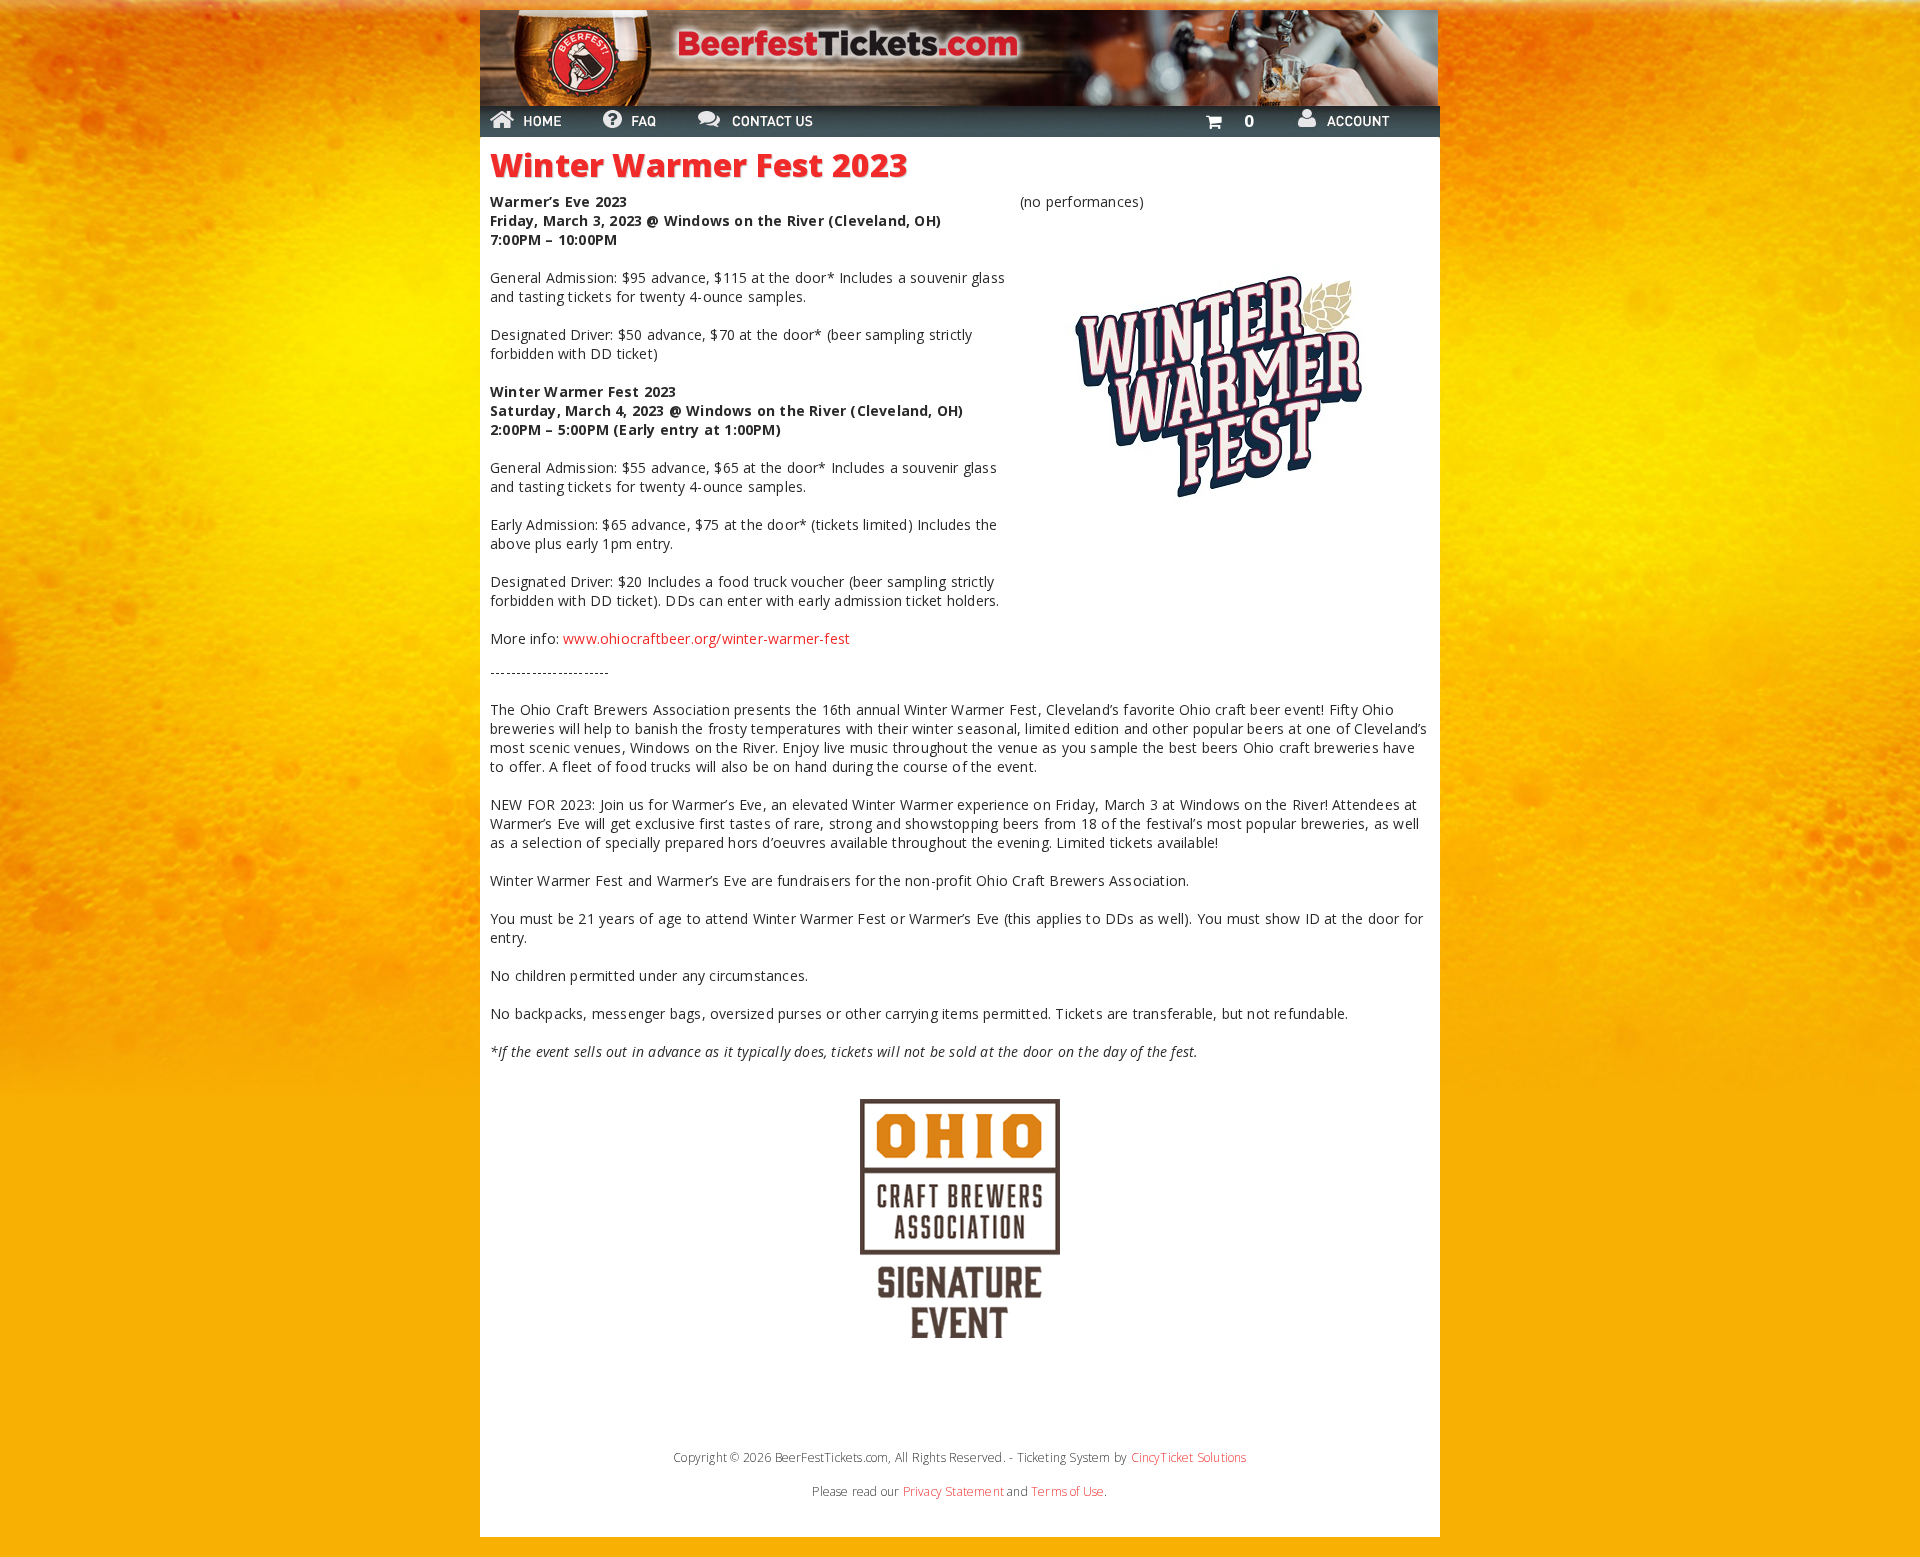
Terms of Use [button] (1067, 1491)
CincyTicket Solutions (1189, 1457)
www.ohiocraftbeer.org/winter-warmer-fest (706, 638)
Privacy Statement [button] (953, 1491)
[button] (1229, 117)
